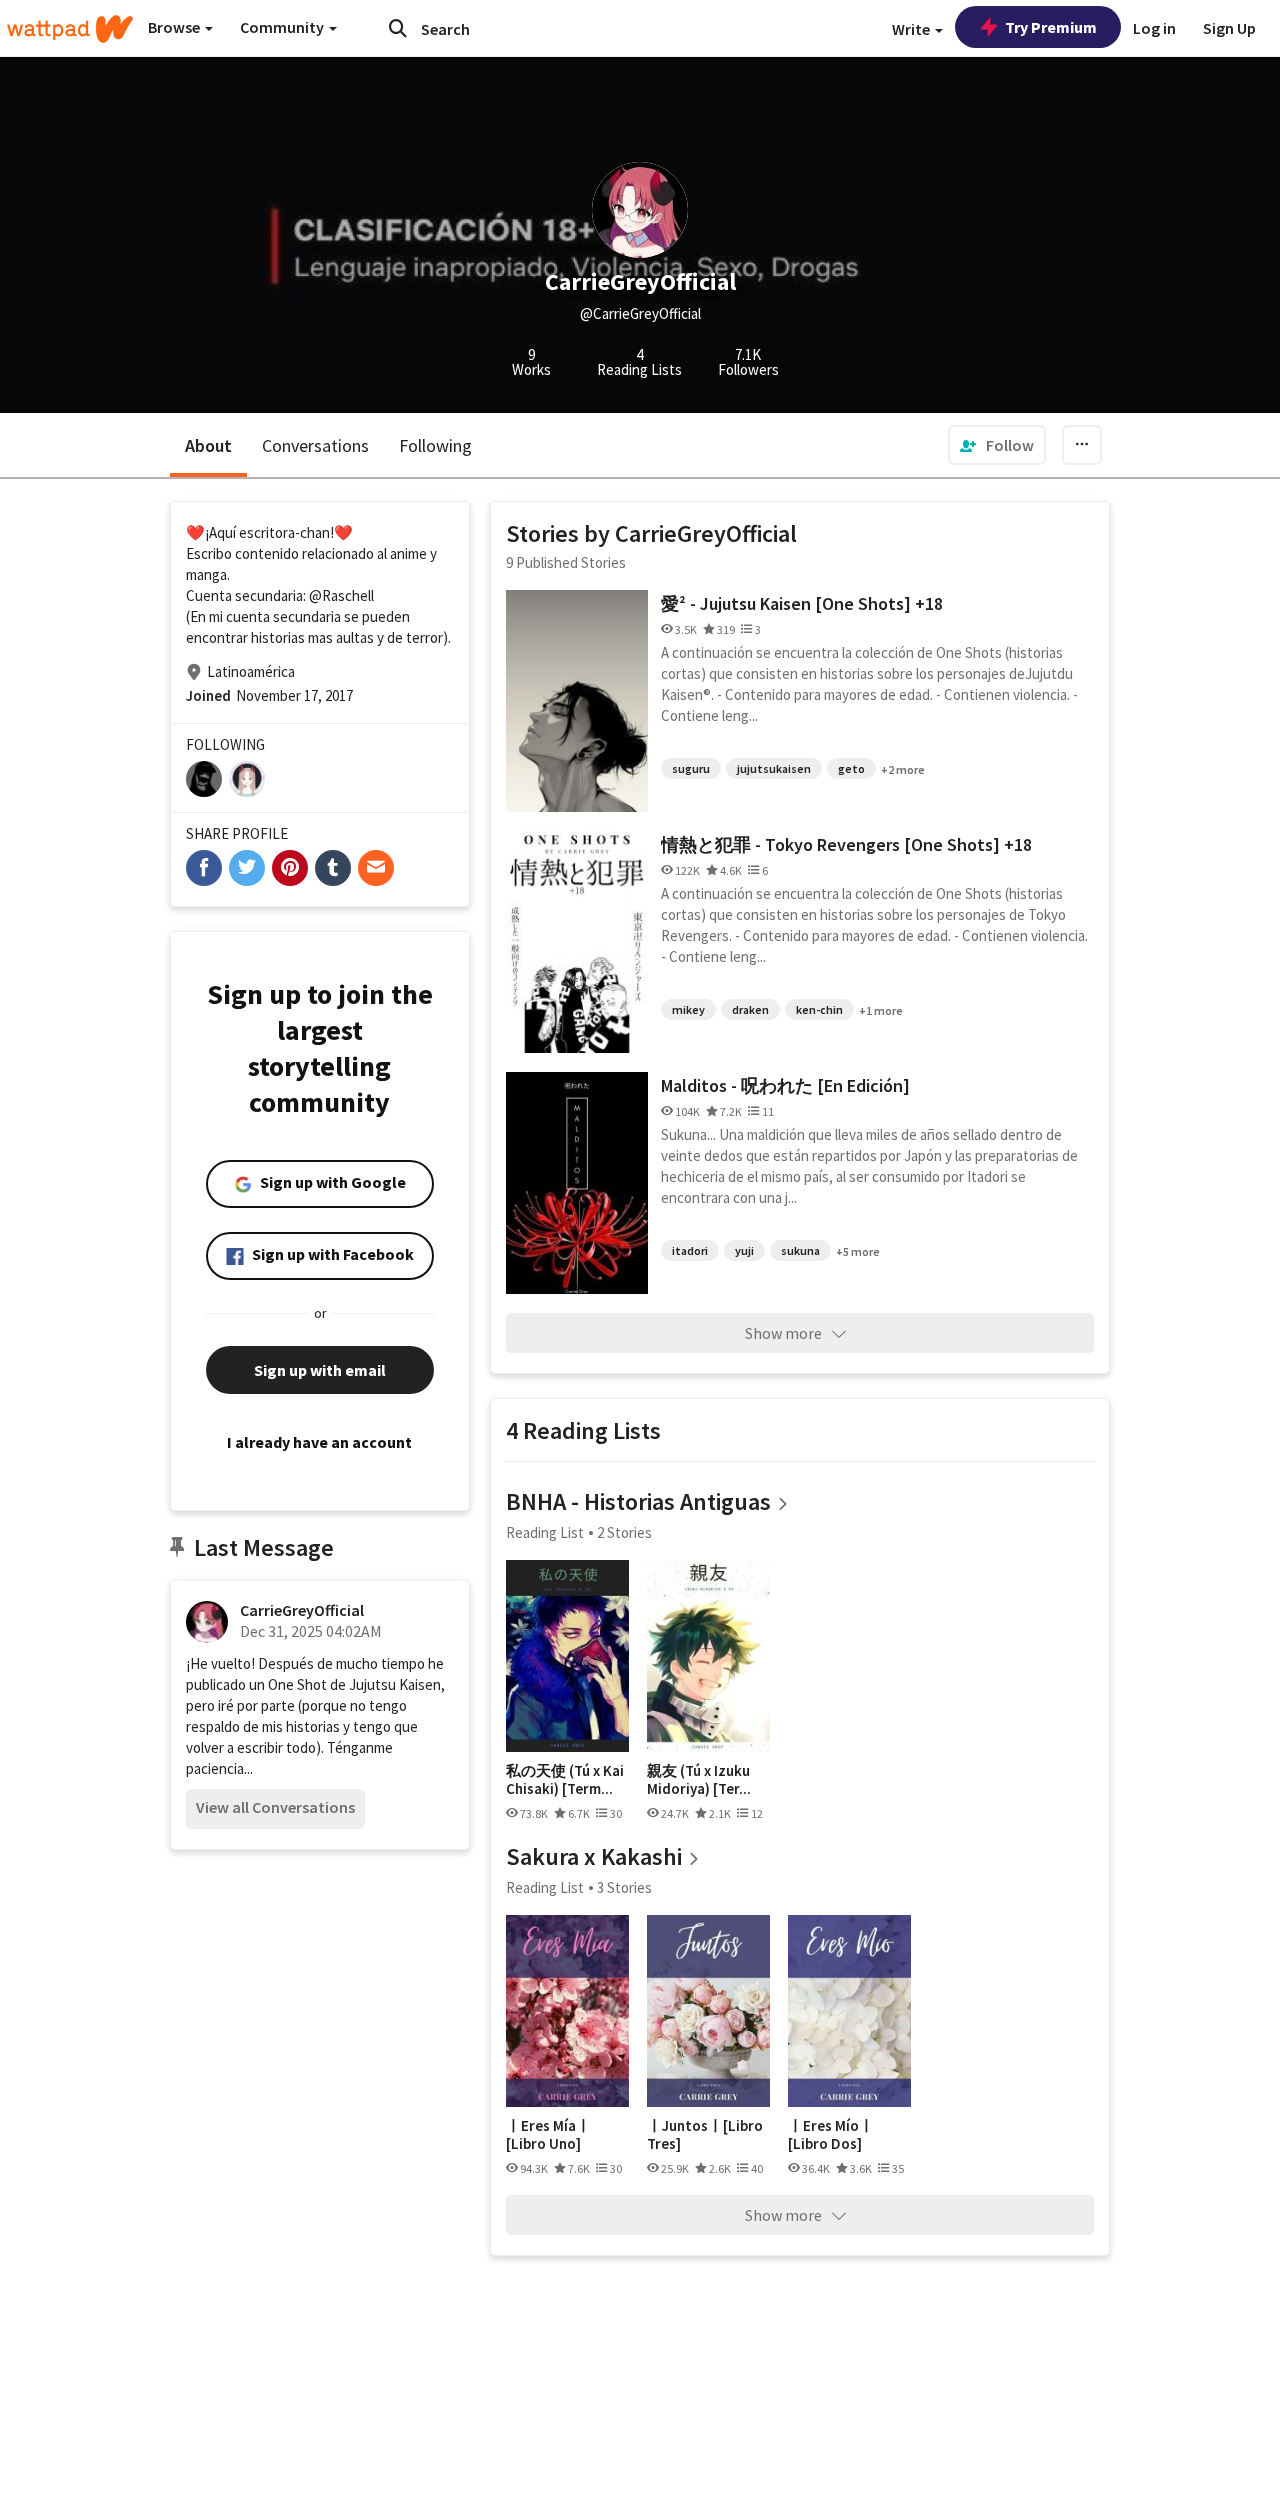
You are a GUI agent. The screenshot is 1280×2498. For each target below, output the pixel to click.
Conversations (315, 445)
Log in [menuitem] (1154, 28)
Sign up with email (320, 1370)
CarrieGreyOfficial (302, 1610)
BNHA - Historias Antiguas (638, 1501)
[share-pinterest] (290, 868)
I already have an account (319, 1442)
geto (851, 768)
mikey (688, 1009)
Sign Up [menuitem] (1229, 28)
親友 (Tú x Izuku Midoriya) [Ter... (699, 1779)
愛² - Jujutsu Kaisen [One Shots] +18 (802, 603)
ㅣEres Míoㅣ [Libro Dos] (831, 2134)
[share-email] (376, 868)
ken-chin (819, 1009)
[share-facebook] (204, 868)
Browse (175, 27)
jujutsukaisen (774, 768)
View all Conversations (275, 1807)
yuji (744, 1250)
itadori (690, 1250)
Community (283, 27)
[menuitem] (997, 445)
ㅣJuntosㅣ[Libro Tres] (705, 2134)
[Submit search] (398, 28)
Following (435, 445)
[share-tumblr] (333, 868)
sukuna (800, 1250)
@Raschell (341, 595)
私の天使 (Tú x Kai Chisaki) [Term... (565, 1779)
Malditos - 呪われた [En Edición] (785, 1085)
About (208, 445)
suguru (691, 768)
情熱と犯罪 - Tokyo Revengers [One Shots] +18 (846, 844)
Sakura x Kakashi (594, 1856)
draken (750, 1009)
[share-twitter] (247, 868)
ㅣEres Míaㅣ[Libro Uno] (548, 2134)
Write (912, 29)
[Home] (70, 29)
